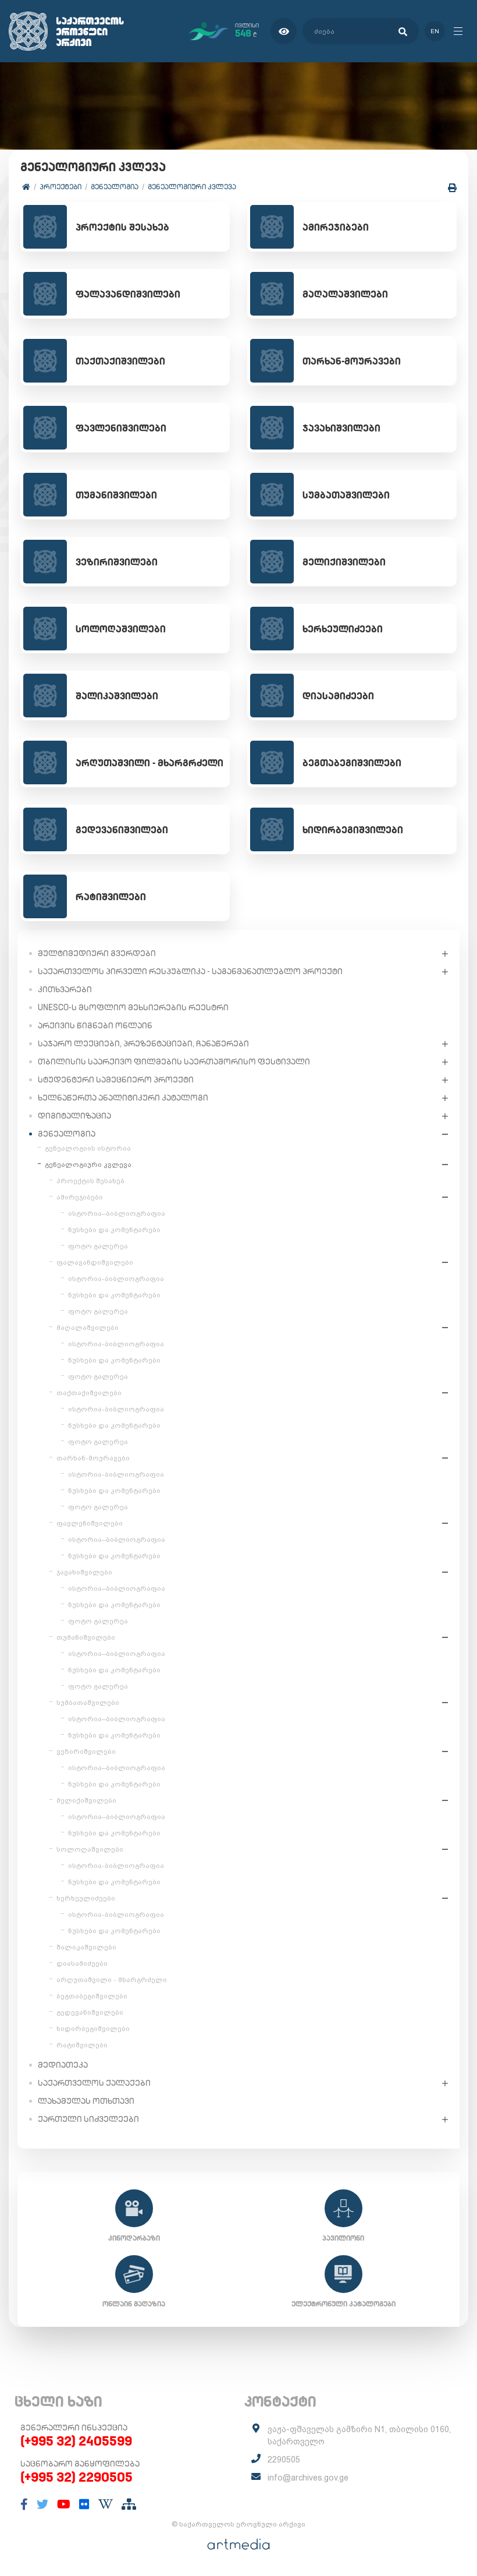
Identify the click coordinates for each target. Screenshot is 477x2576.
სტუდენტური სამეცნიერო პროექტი (116, 1080)
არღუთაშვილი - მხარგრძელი (112, 1980)
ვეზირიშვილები (86, 1751)
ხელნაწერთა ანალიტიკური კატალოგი (123, 1098)
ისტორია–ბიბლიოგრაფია (117, 1213)
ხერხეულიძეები (86, 1898)
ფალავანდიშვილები (95, 1262)
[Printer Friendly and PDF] (452, 188)
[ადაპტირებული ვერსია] (284, 31)
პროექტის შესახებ (90, 1181)
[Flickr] (84, 2504)
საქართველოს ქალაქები (94, 2083)
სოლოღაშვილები (90, 1849)
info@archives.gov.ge (308, 2478)
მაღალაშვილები (88, 1328)
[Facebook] (24, 2504)
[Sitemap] (129, 2504)
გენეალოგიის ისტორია (88, 1148)
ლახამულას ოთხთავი (86, 2101)
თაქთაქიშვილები (89, 1393)
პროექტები (60, 187)
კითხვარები (65, 989)
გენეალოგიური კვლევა (192, 187)
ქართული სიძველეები (88, 2119)
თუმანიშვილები (86, 1637)
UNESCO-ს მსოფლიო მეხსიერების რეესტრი (133, 1007)
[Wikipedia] (106, 2504)
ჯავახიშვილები (84, 1572)
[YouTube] (64, 2504)
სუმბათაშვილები (88, 1703)
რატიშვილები (82, 2045)
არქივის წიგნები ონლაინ (95, 1025)
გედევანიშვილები (90, 2012)
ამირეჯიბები (80, 1197)
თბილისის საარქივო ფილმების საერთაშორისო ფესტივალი (174, 1061)
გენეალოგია (115, 187)
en (435, 31)
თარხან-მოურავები (93, 1458)
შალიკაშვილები (86, 1947)
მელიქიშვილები (86, 1800)
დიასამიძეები (82, 1963)
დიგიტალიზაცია (74, 1116)
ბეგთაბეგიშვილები (92, 1996)
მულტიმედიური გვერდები (97, 953)
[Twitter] (42, 2504)
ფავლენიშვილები (90, 1523)
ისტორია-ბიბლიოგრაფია (116, 1279)
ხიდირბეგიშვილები (93, 2029)
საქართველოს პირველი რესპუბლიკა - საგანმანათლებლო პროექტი (190, 971)
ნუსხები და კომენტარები (114, 1230)
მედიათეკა (63, 2065)
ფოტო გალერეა (98, 1246)
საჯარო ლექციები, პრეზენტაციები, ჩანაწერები (143, 1043)
